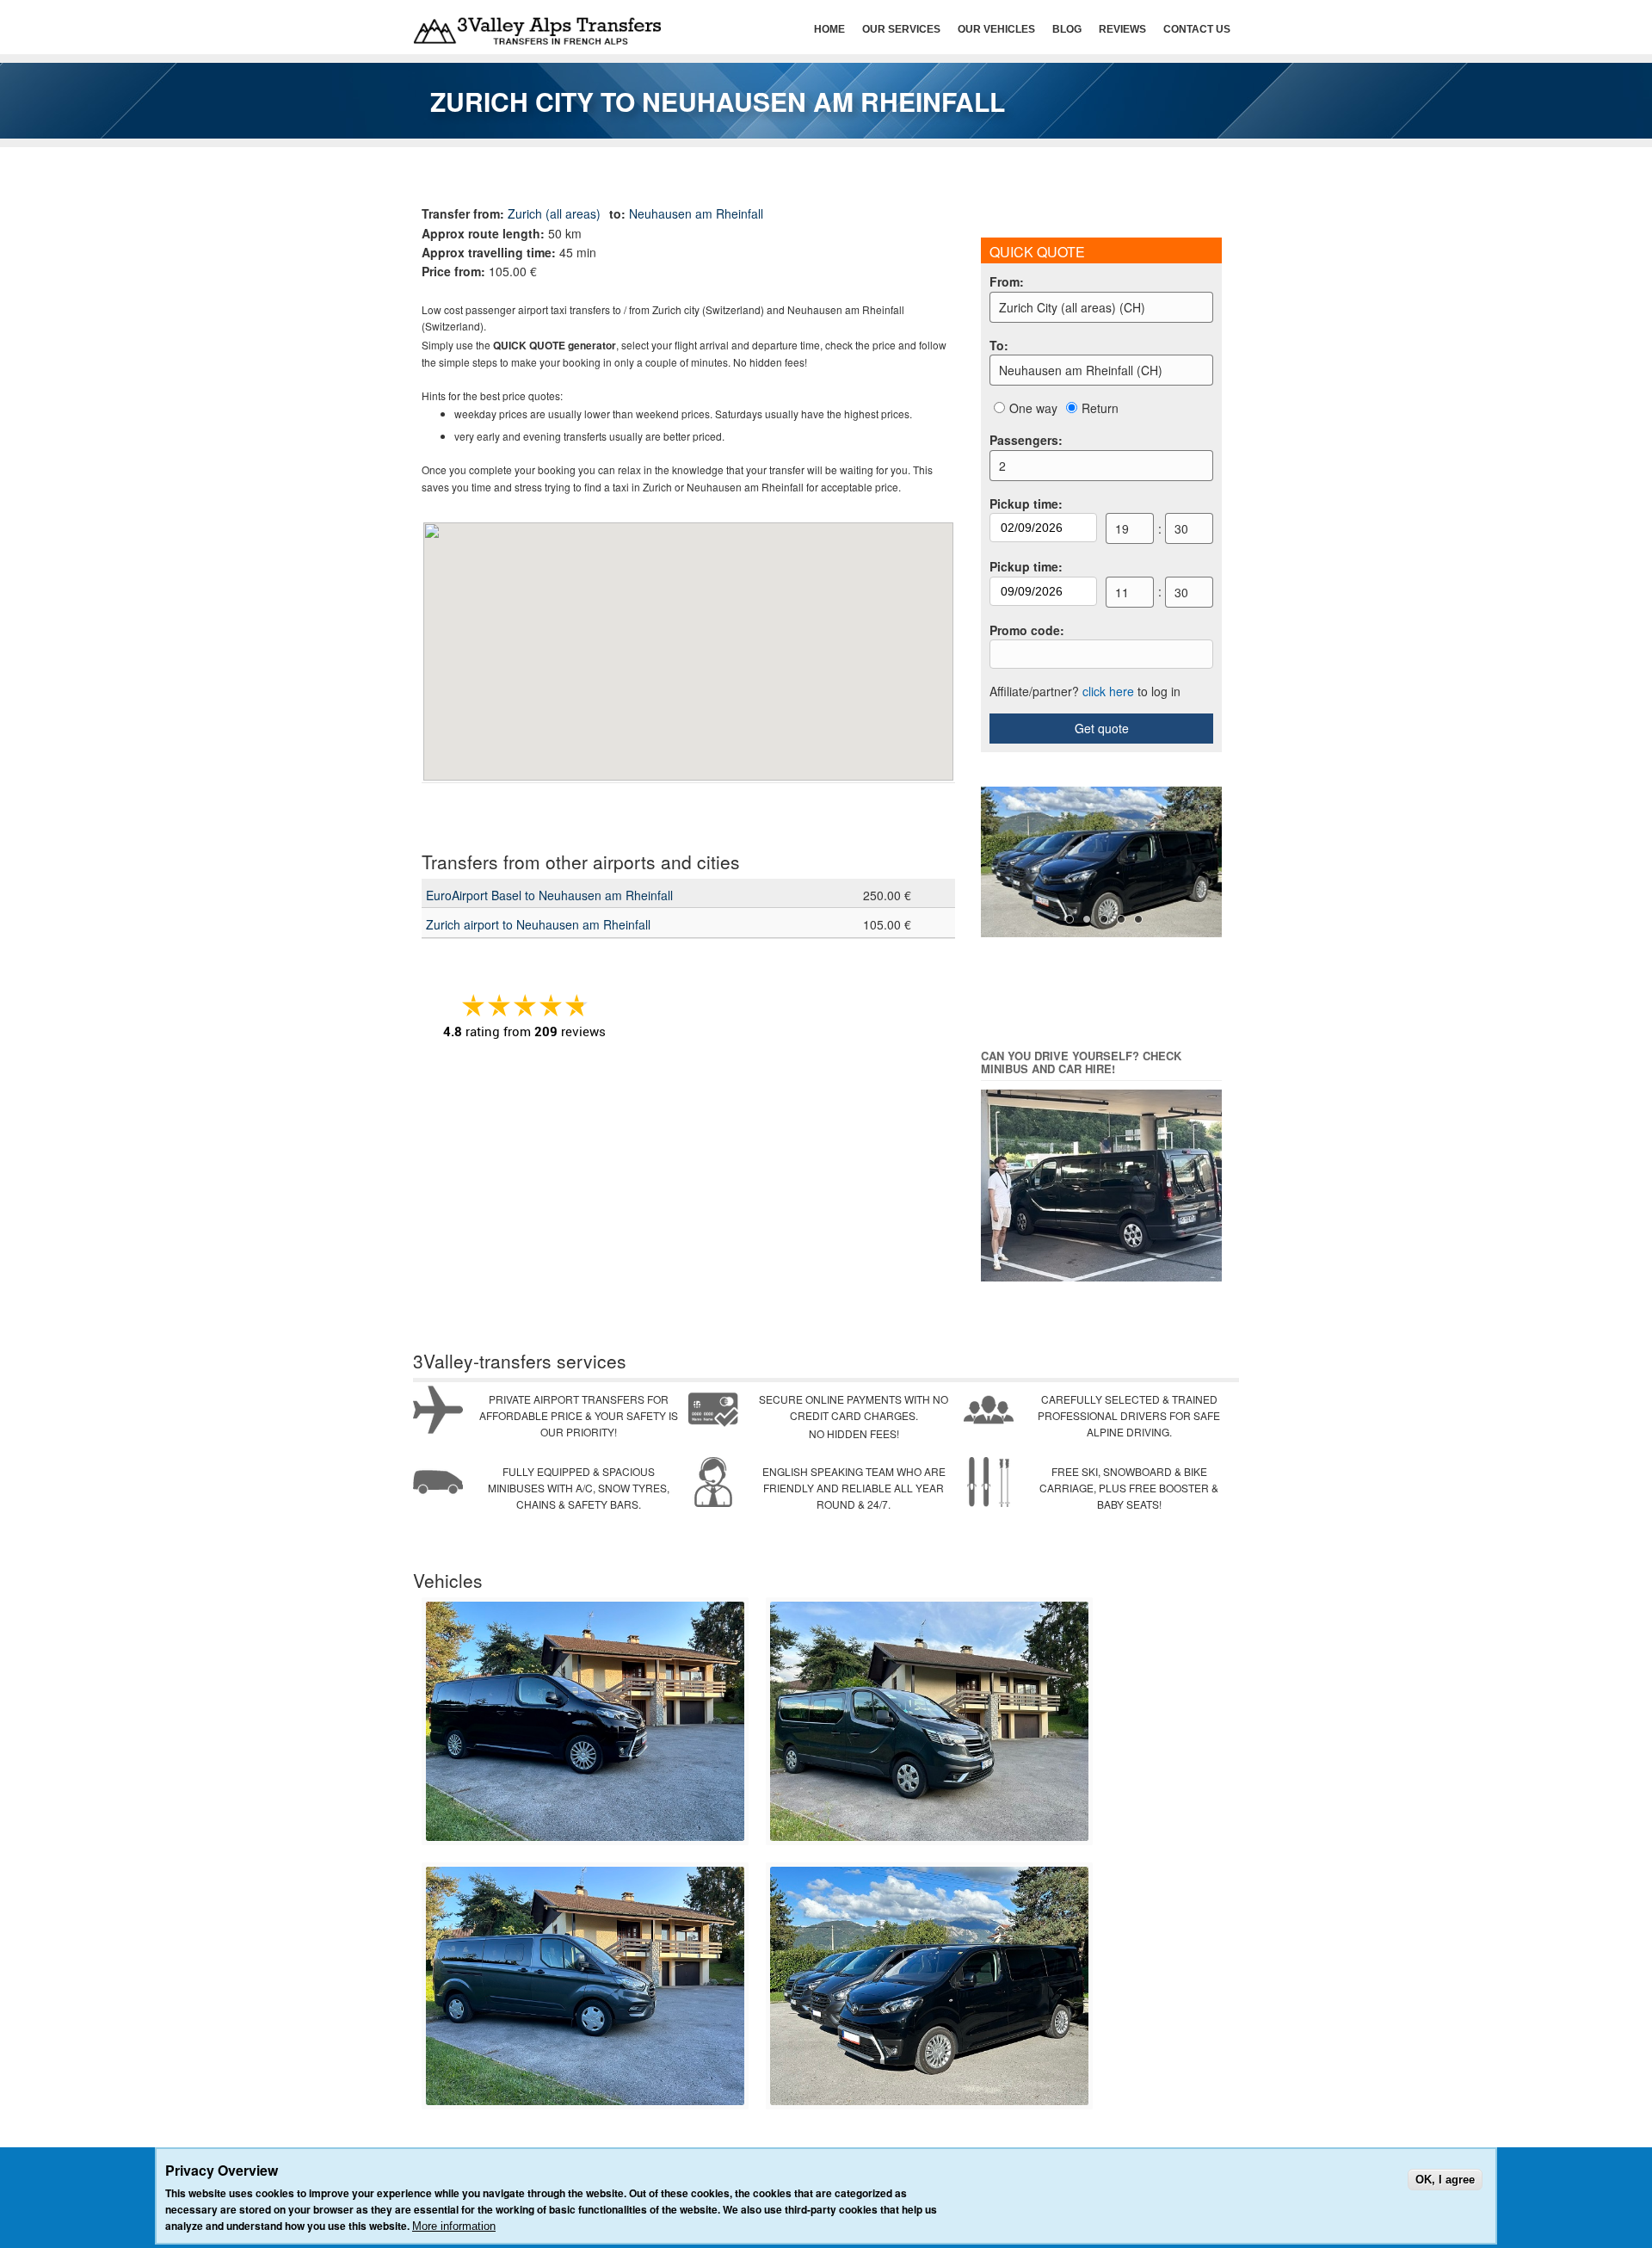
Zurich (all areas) (554, 213)
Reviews (1122, 29)
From (1007, 281)
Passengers (1026, 440)
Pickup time (1026, 503)
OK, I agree (1445, 2180)
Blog (1067, 29)
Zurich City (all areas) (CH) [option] (1072, 307)
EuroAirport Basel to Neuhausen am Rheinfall (549, 895)
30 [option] (1181, 528)
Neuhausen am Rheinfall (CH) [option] (1081, 370)
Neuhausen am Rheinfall (696, 213)
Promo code (1027, 630)
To (999, 345)
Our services (901, 29)
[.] (585, 1837)
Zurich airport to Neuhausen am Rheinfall (538, 924)
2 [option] (1002, 466)
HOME (829, 29)
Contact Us (1197, 29)
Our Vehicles (996, 29)
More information (454, 2226)
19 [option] (1122, 528)
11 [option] (1122, 592)
